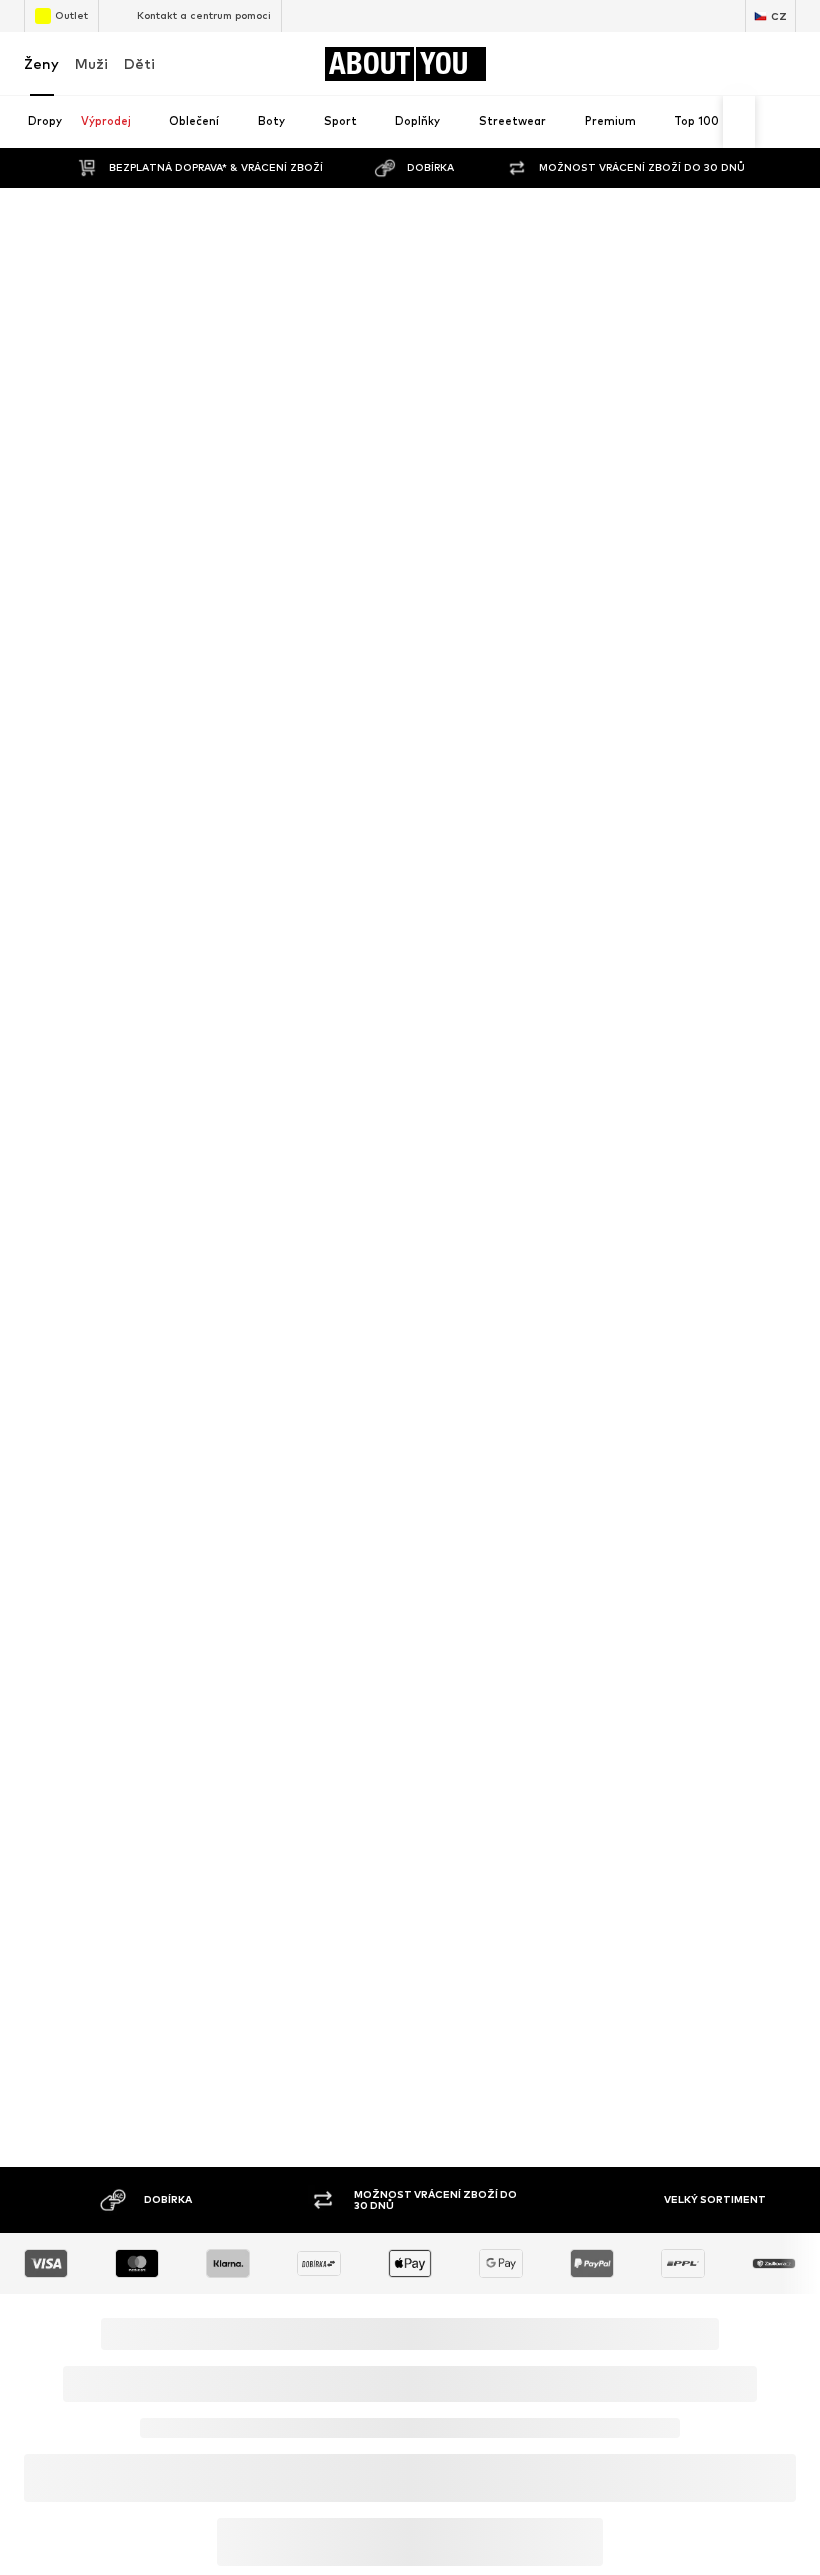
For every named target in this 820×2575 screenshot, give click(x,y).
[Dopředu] (739, 122)
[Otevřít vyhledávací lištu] (774, 123)
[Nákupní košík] (784, 64)
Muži (91, 63)
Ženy (41, 63)
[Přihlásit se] (658, 64)
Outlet (71, 15)
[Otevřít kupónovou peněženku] (616, 64)
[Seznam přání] (742, 64)
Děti (139, 63)
